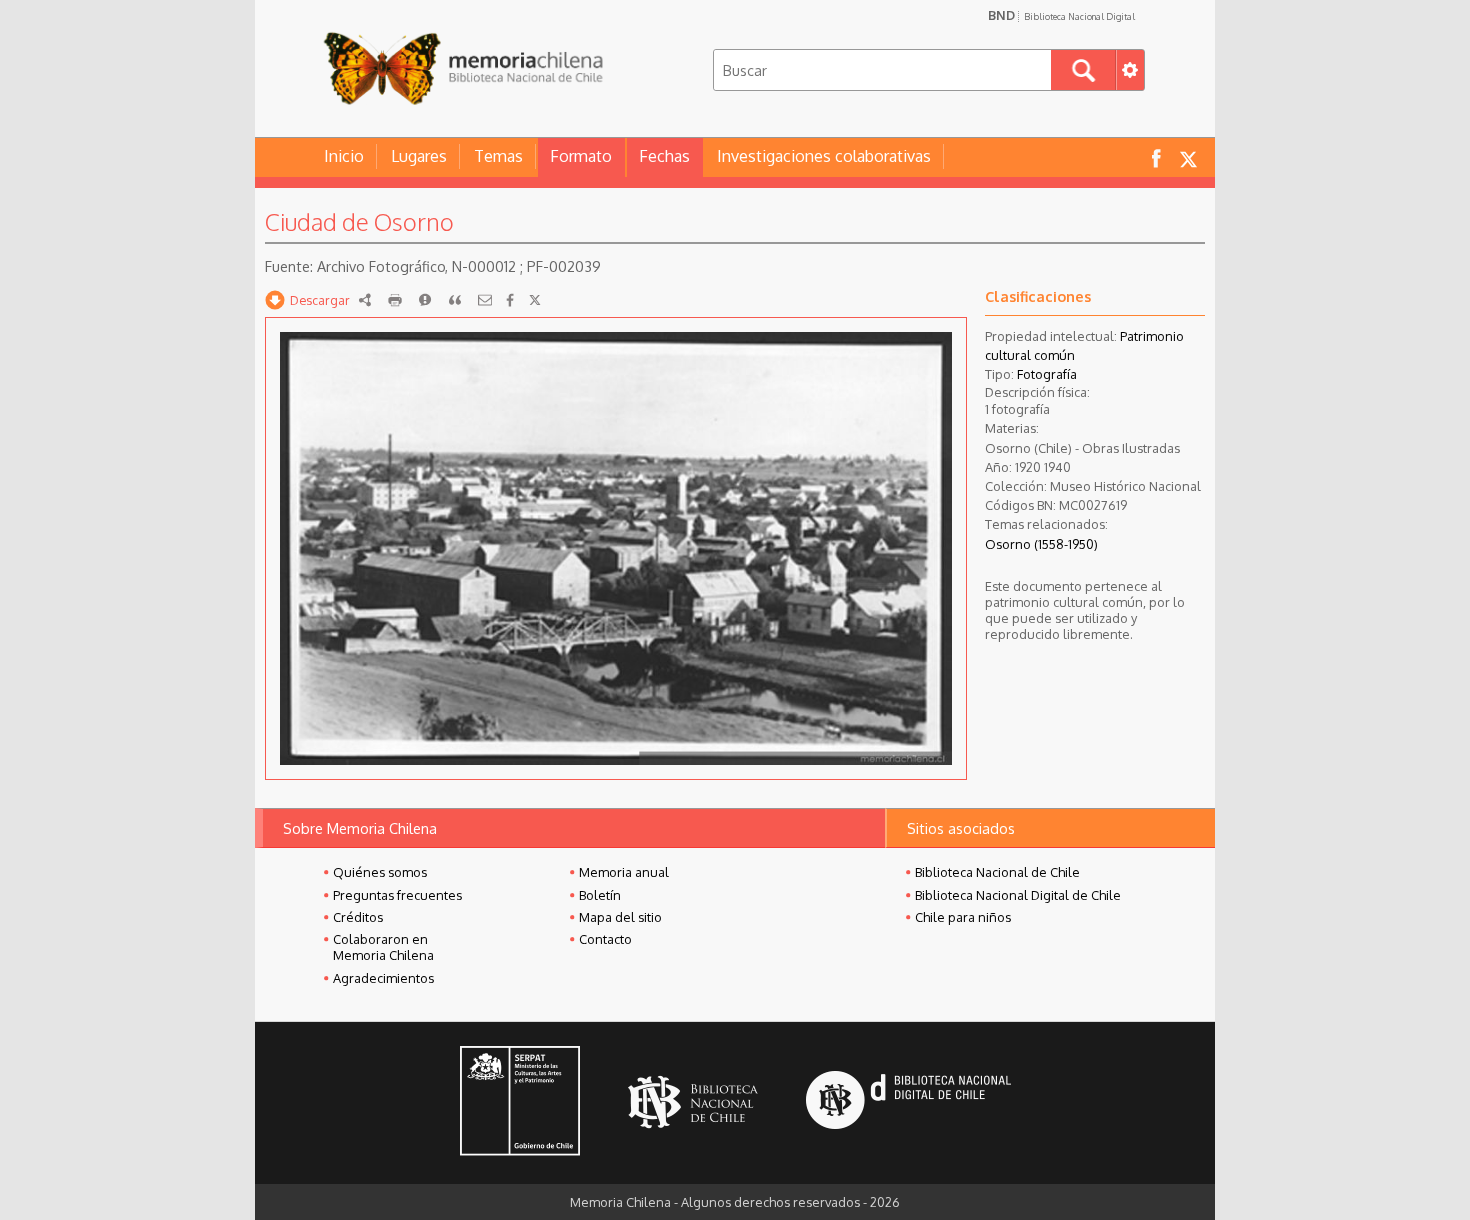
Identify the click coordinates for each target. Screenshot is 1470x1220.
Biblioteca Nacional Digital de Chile (1018, 895)
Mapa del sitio (620, 917)
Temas (498, 156)
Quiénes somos (380, 872)
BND (1061, 15)
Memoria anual (624, 872)
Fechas (664, 156)
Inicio (344, 156)
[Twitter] (535, 300)
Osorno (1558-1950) (1041, 544)
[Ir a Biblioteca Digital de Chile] (908, 1102)
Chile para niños (963, 917)
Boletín (600, 895)
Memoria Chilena (463, 67)
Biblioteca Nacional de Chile (997, 872)
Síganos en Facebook (1156, 157)
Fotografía (1047, 374)
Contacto (605, 939)
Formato (581, 156)
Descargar (320, 300)
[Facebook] (510, 300)
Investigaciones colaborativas (824, 156)
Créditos (358, 917)
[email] (485, 300)
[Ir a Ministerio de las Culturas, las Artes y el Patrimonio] (520, 1103)
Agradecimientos (383, 978)
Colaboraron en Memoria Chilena (383, 947)
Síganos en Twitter (1188, 157)
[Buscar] (1083, 70)
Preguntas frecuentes (397, 895)
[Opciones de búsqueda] (1130, 70)
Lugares (419, 156)
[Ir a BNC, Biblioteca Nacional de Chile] (693, 1102)
